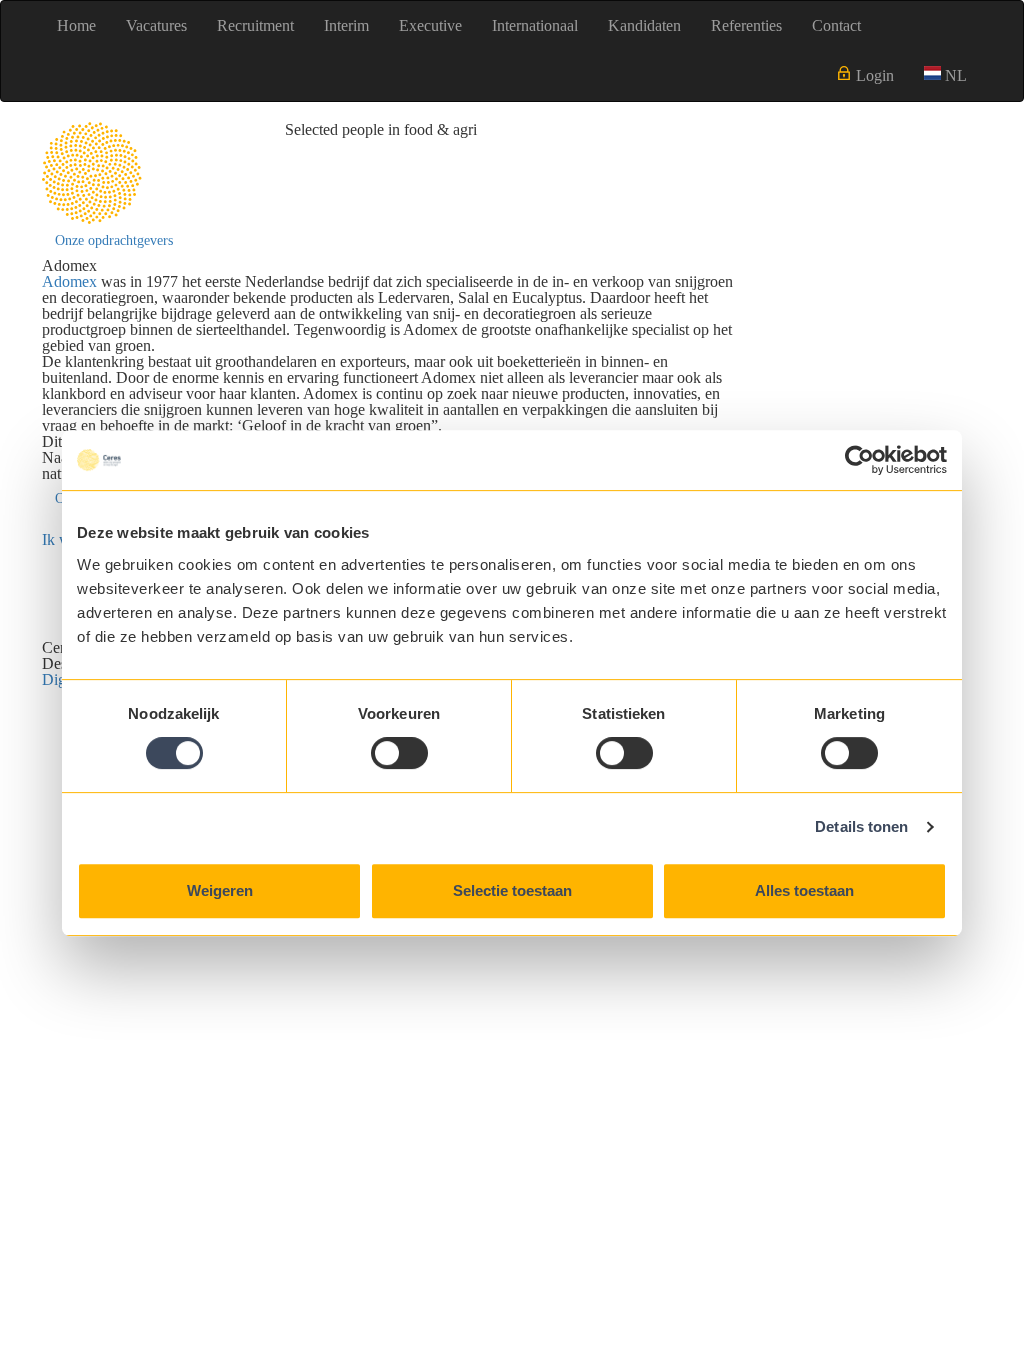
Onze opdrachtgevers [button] (114, 240)
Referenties (746, 25)
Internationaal (535, 25)
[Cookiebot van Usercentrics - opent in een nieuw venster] (859, 460)
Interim (346, 25)
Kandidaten (644, 25)
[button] (945, 76)
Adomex (69, 281)
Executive (430, 25)
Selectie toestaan (512, 890)
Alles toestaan (804, 890)
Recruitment (255, 25)
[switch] (399, 753)
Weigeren (220, 890)
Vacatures (156, 25)
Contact (836, 25)
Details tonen (861, 826)
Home (76, 25)
